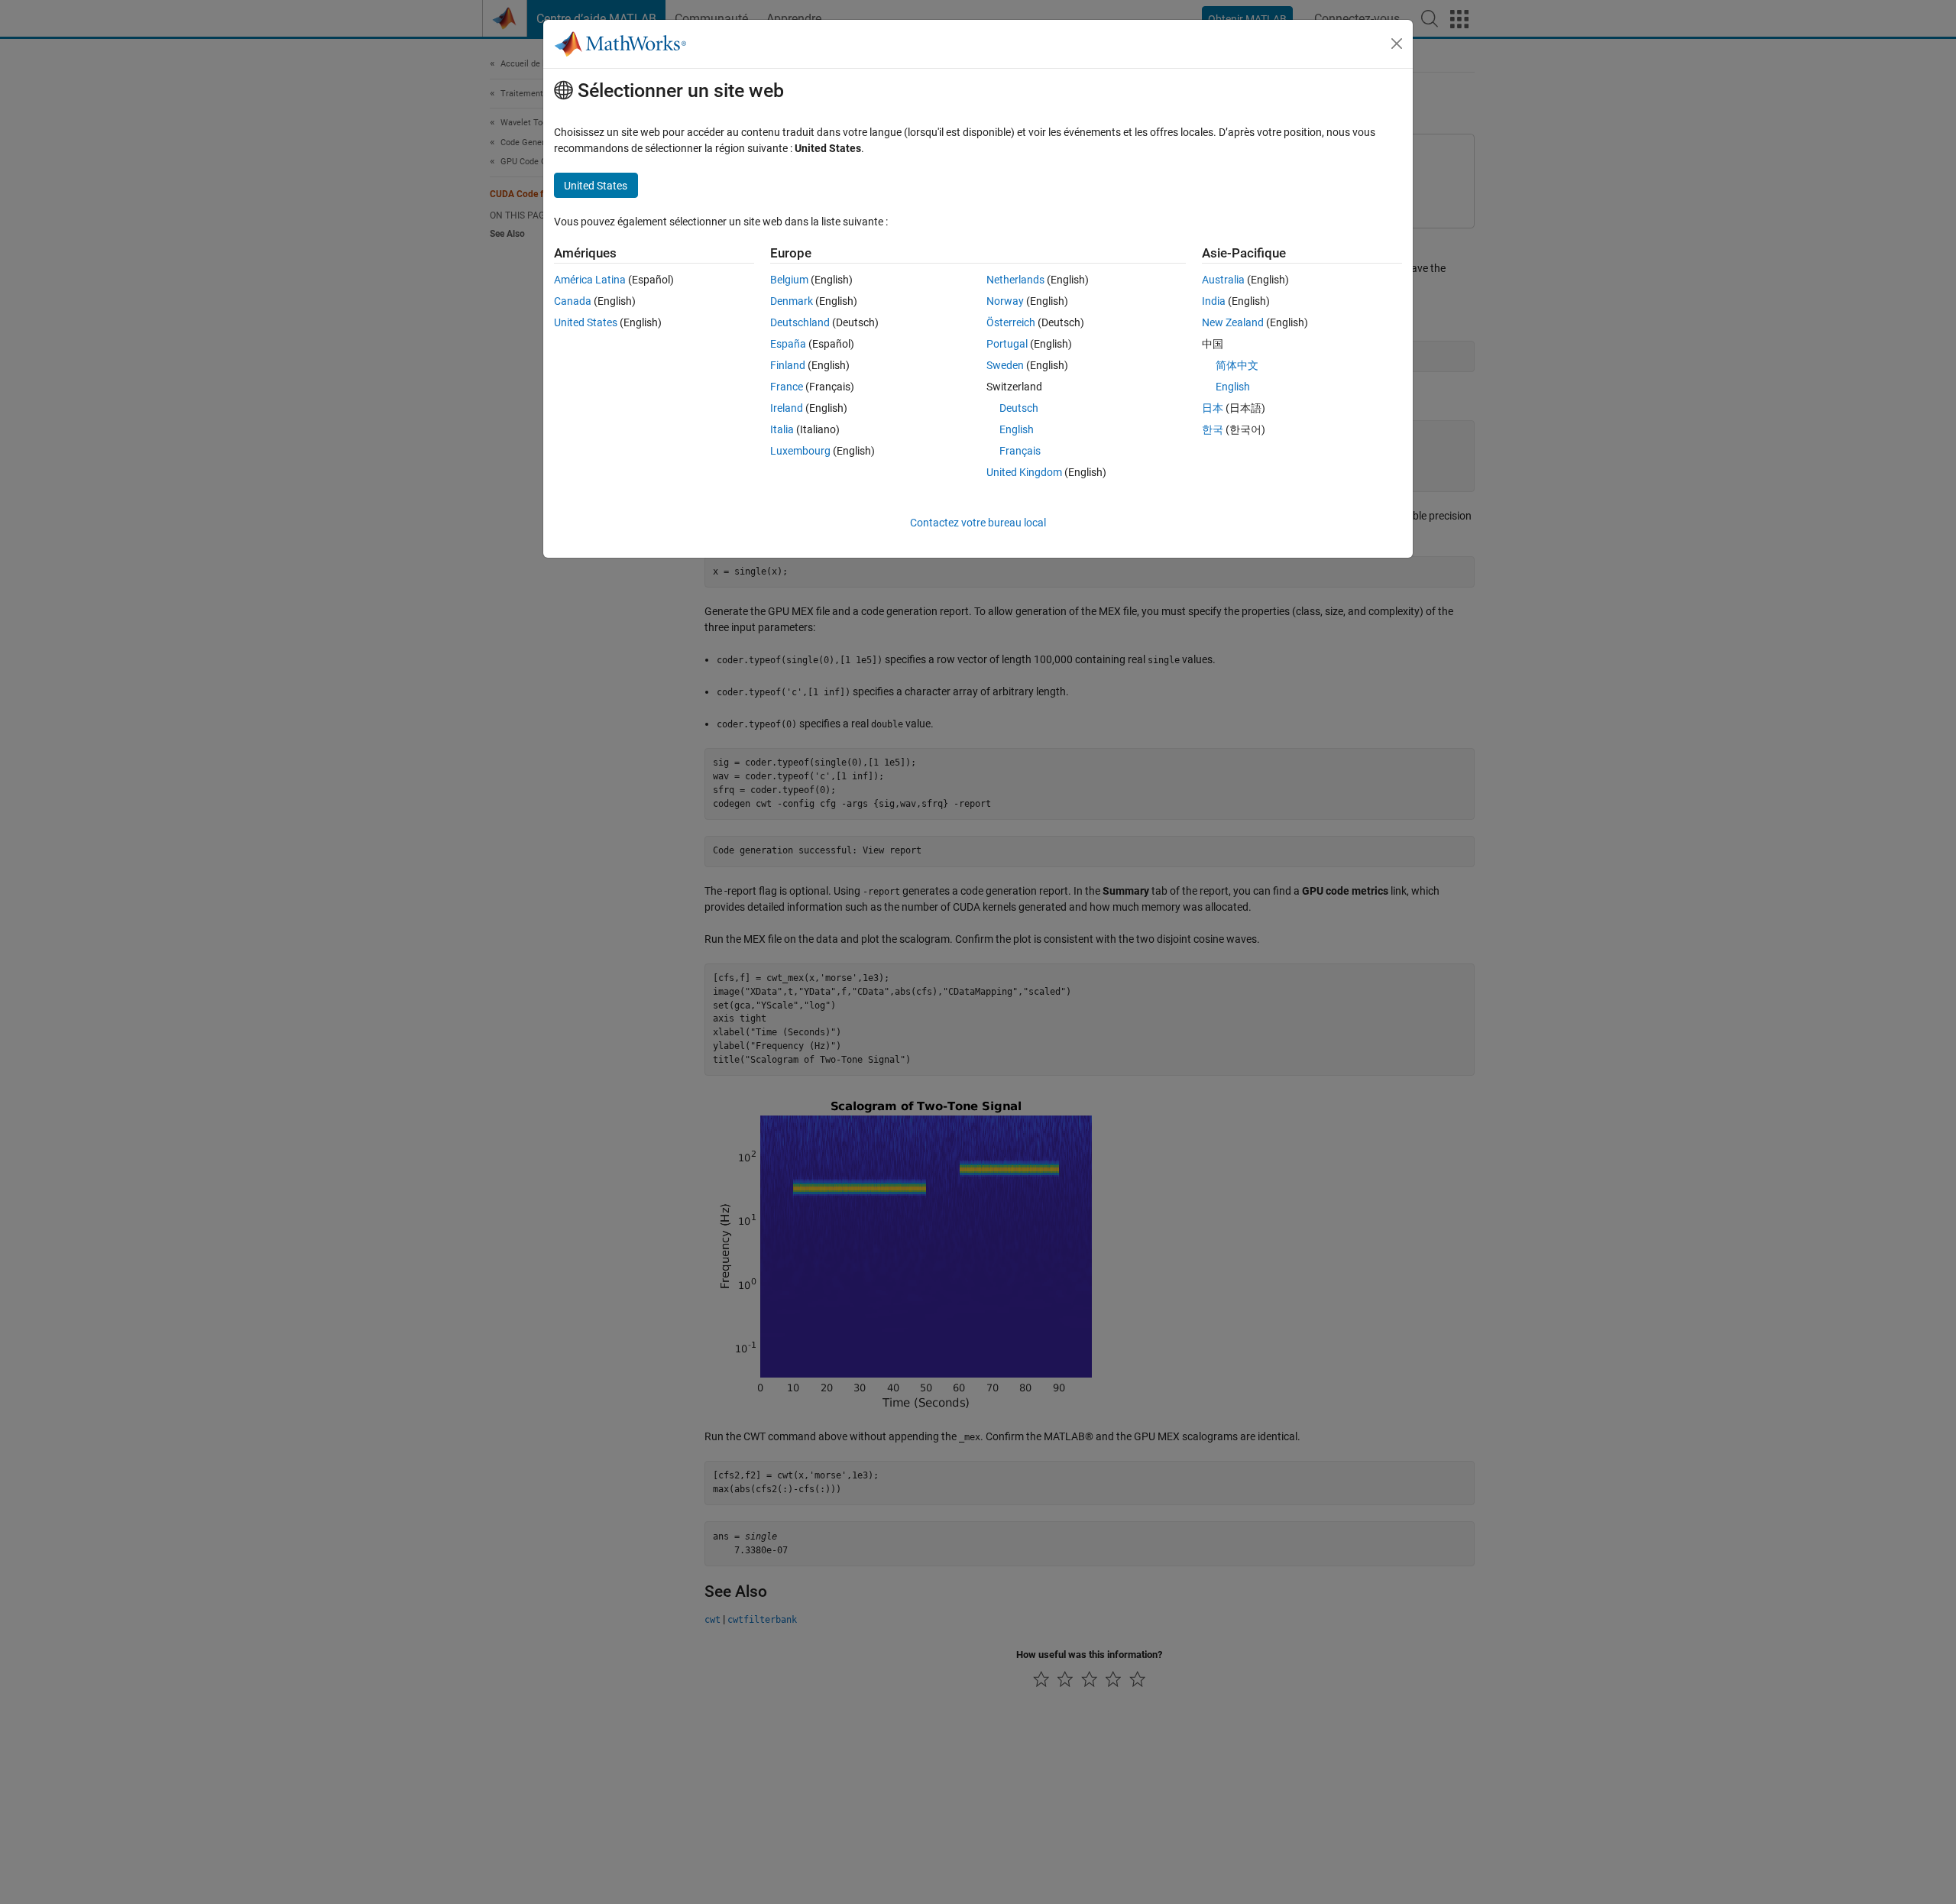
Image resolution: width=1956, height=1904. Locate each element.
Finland (788, 365)
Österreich (1011, 322)
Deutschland (800, 322)
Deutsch (1019, 408)
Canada (573, 301)
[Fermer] (1397, 44)
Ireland (787, 408)
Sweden (1005, 365)
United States (586, 322)
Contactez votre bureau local (978, 523)
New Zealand (1233, 322)
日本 (1213, 408)
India (1214, 301)
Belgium (789, 280)
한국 (1213, 429)
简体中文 (1237, 365)
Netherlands (1015, 280)
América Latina (590, 280)
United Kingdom (1024, 472)
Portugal (1007, 344)
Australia (1223, 280)
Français (1020, 451)
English (1017, 429)
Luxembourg (800, 451)
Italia (782, 429)
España (788, 344)
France (787, 387)
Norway (1005, 301)
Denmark (792, 301)
